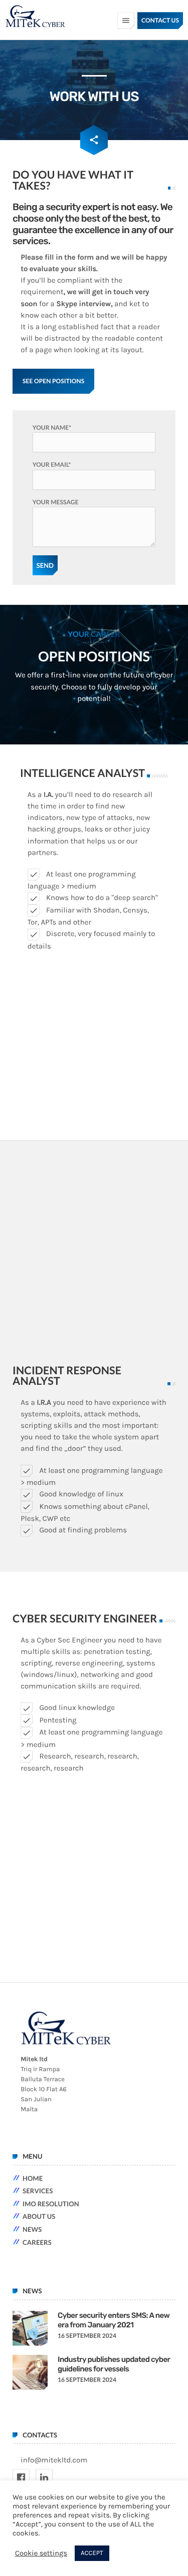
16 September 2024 (87, 2336)
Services (38, 2191)
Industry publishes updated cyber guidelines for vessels (114, 2364)
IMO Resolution (51, 2204)
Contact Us (160, 20)
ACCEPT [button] (92, 2553)
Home (33, 2178)
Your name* (52, 427)
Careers (37, 2242)
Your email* (52, 465)
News (32, 2229)
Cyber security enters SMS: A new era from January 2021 (114, 2320)
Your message (56, 502)
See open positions (53, 381)
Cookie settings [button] (41, 2553)
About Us (39, 2216)
